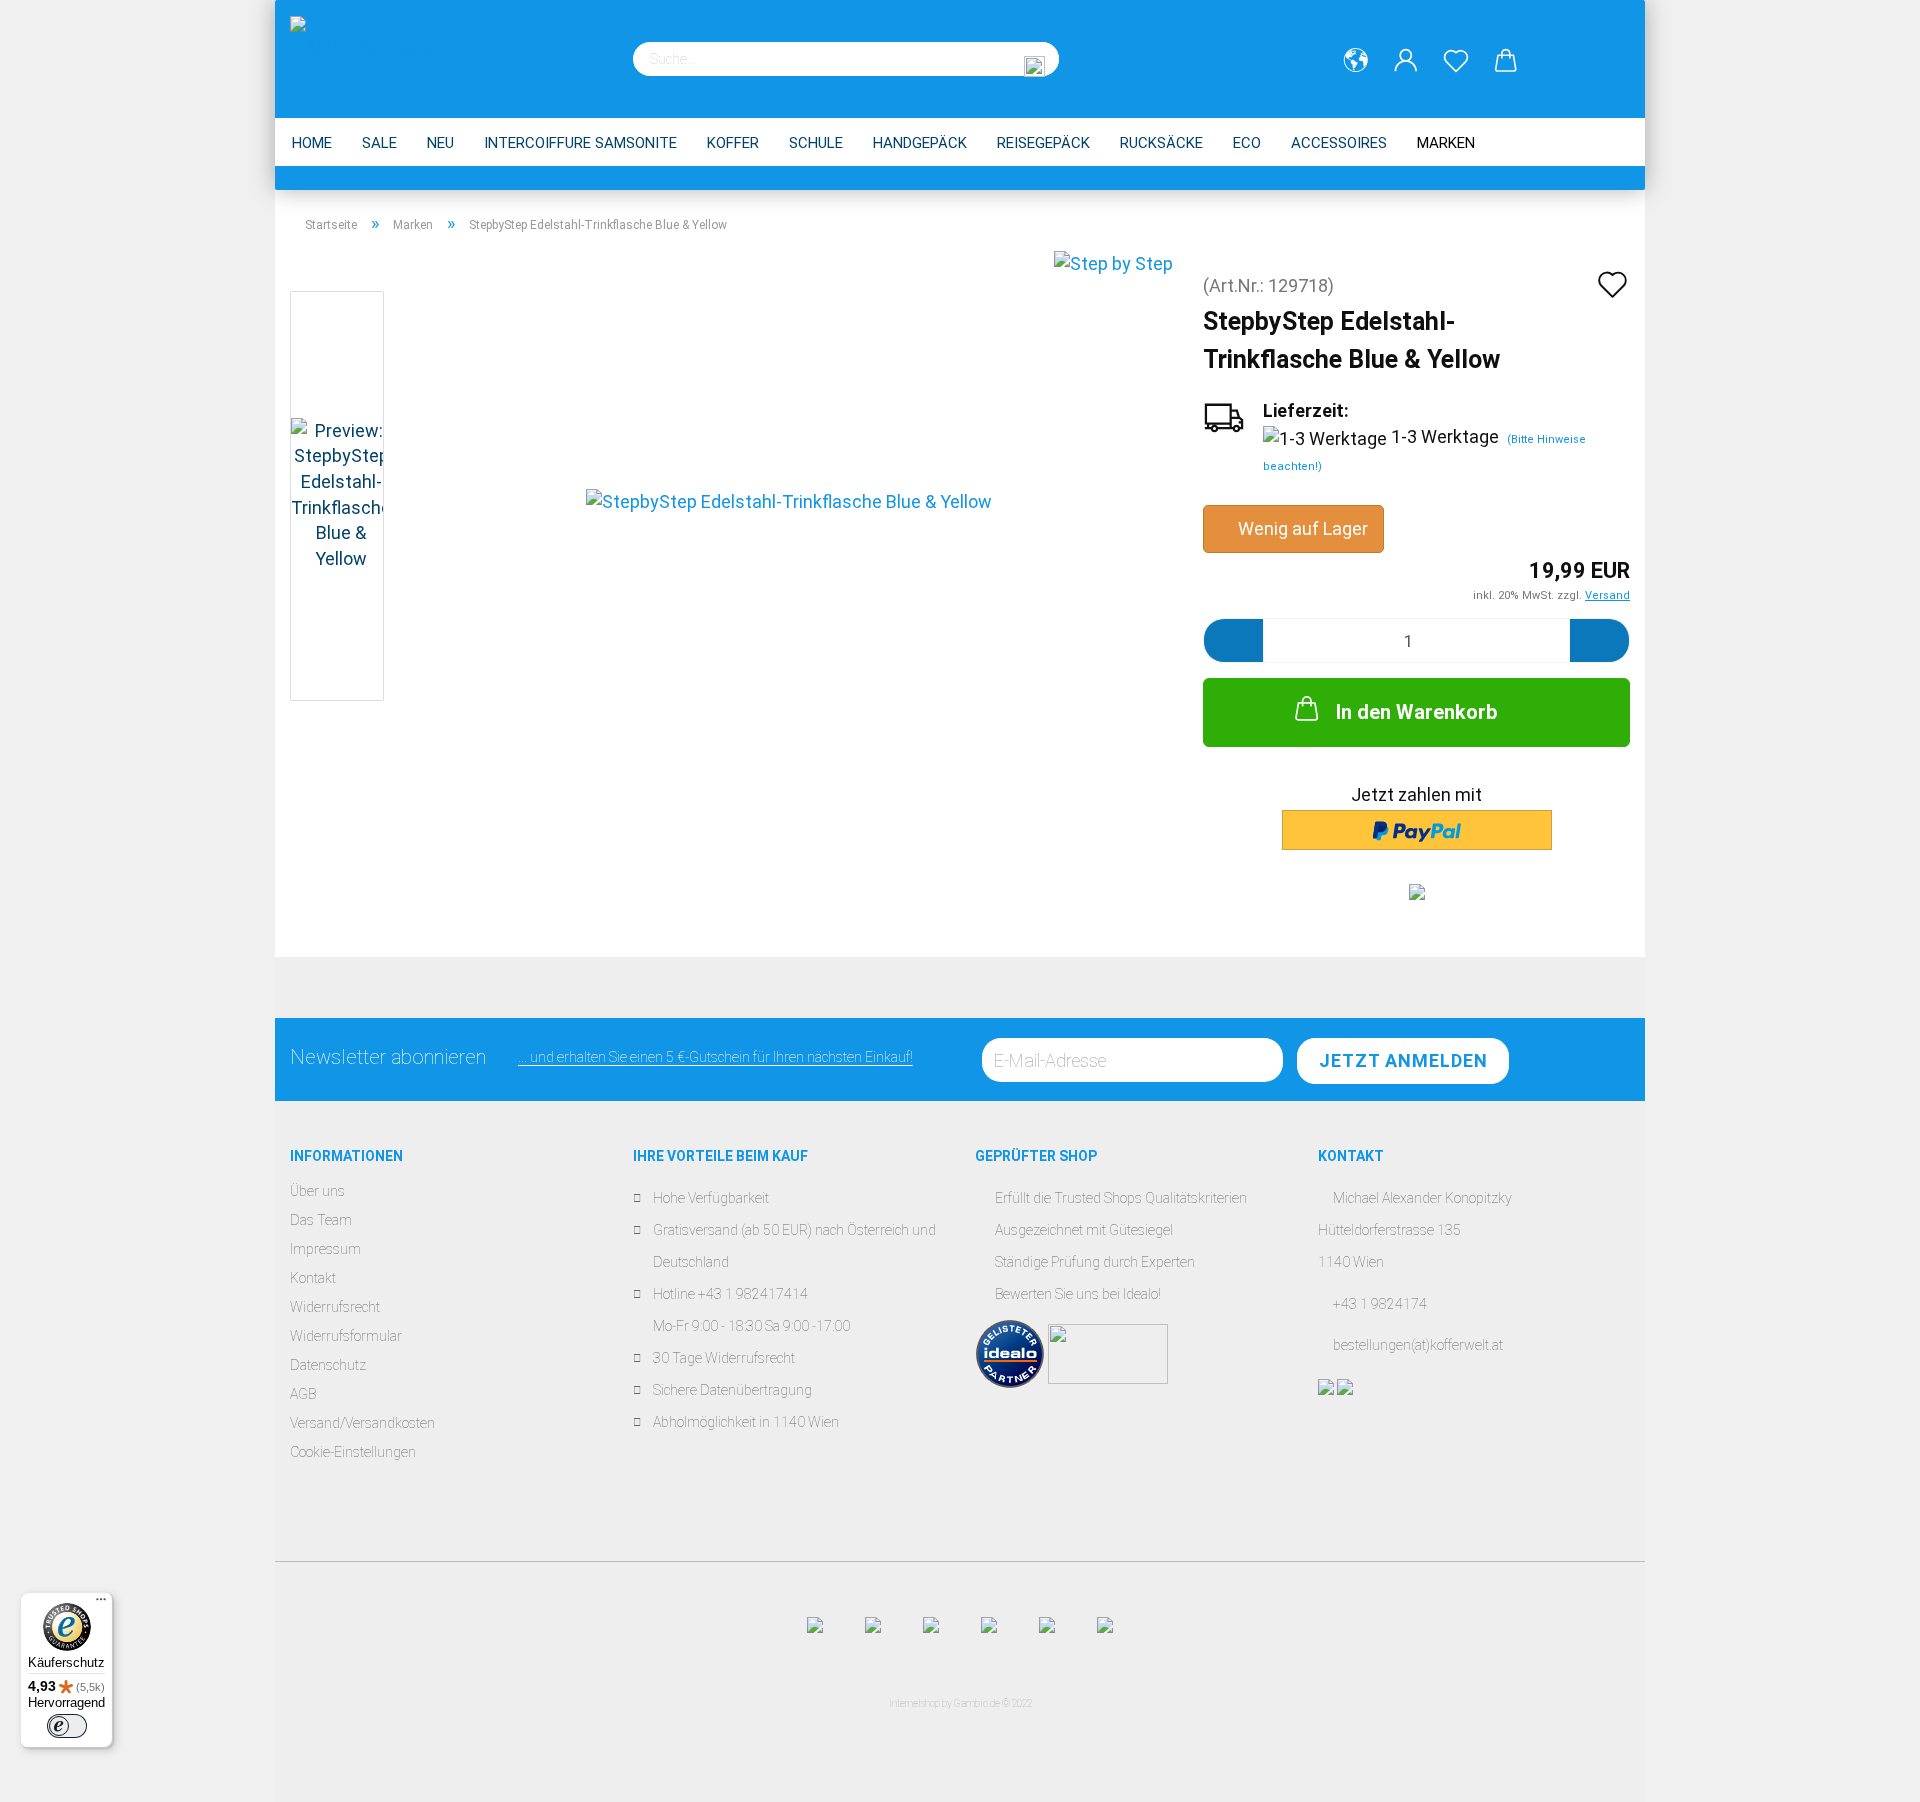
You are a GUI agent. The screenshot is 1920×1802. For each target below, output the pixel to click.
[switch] (67, 1726)
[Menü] (101, 1604)
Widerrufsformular (346, 1336)
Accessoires (1339, 143)
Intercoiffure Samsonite (580, 143)
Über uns (317, 1191)
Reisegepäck (1043, 143)
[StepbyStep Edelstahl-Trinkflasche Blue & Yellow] (789, 499)
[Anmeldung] (1406, 61)
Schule (816, 143)
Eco (1247, 143)
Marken (1446, 143)
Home (312, 143)
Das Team (321, 1220)
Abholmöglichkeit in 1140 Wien (746, 1422)
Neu (440, 143)
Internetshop (914, 1703)
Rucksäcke (1161, 143)
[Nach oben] (1865, 1772)
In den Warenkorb (1416, 712)
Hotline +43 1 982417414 (730, 1294)
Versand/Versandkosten (362, 1423)
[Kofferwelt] (369, 50)
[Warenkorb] (1506, 61)
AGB (303, 1394)
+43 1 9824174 (1380, 1304)
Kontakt (313, 1278)
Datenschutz (328, 1365)
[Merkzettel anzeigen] (1456, 61)
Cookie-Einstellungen (353, 1452)
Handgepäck (920, 143)
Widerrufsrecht (335, 1307)
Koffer (733, 143)
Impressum (325, 1249)
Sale (379, 143)
